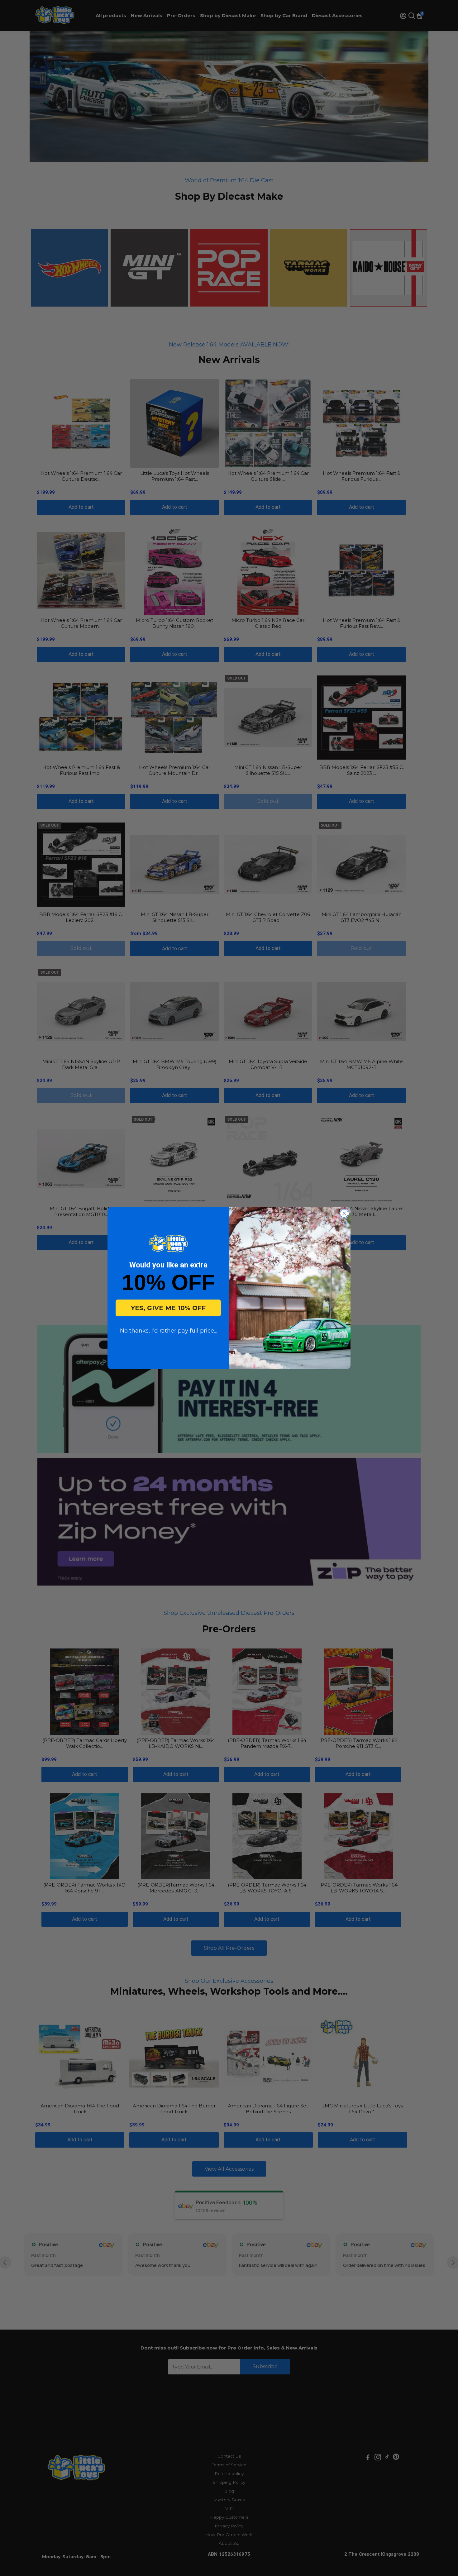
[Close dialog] (344, 1213)
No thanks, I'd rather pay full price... (168, 1331)
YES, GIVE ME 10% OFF (168, 1308)
